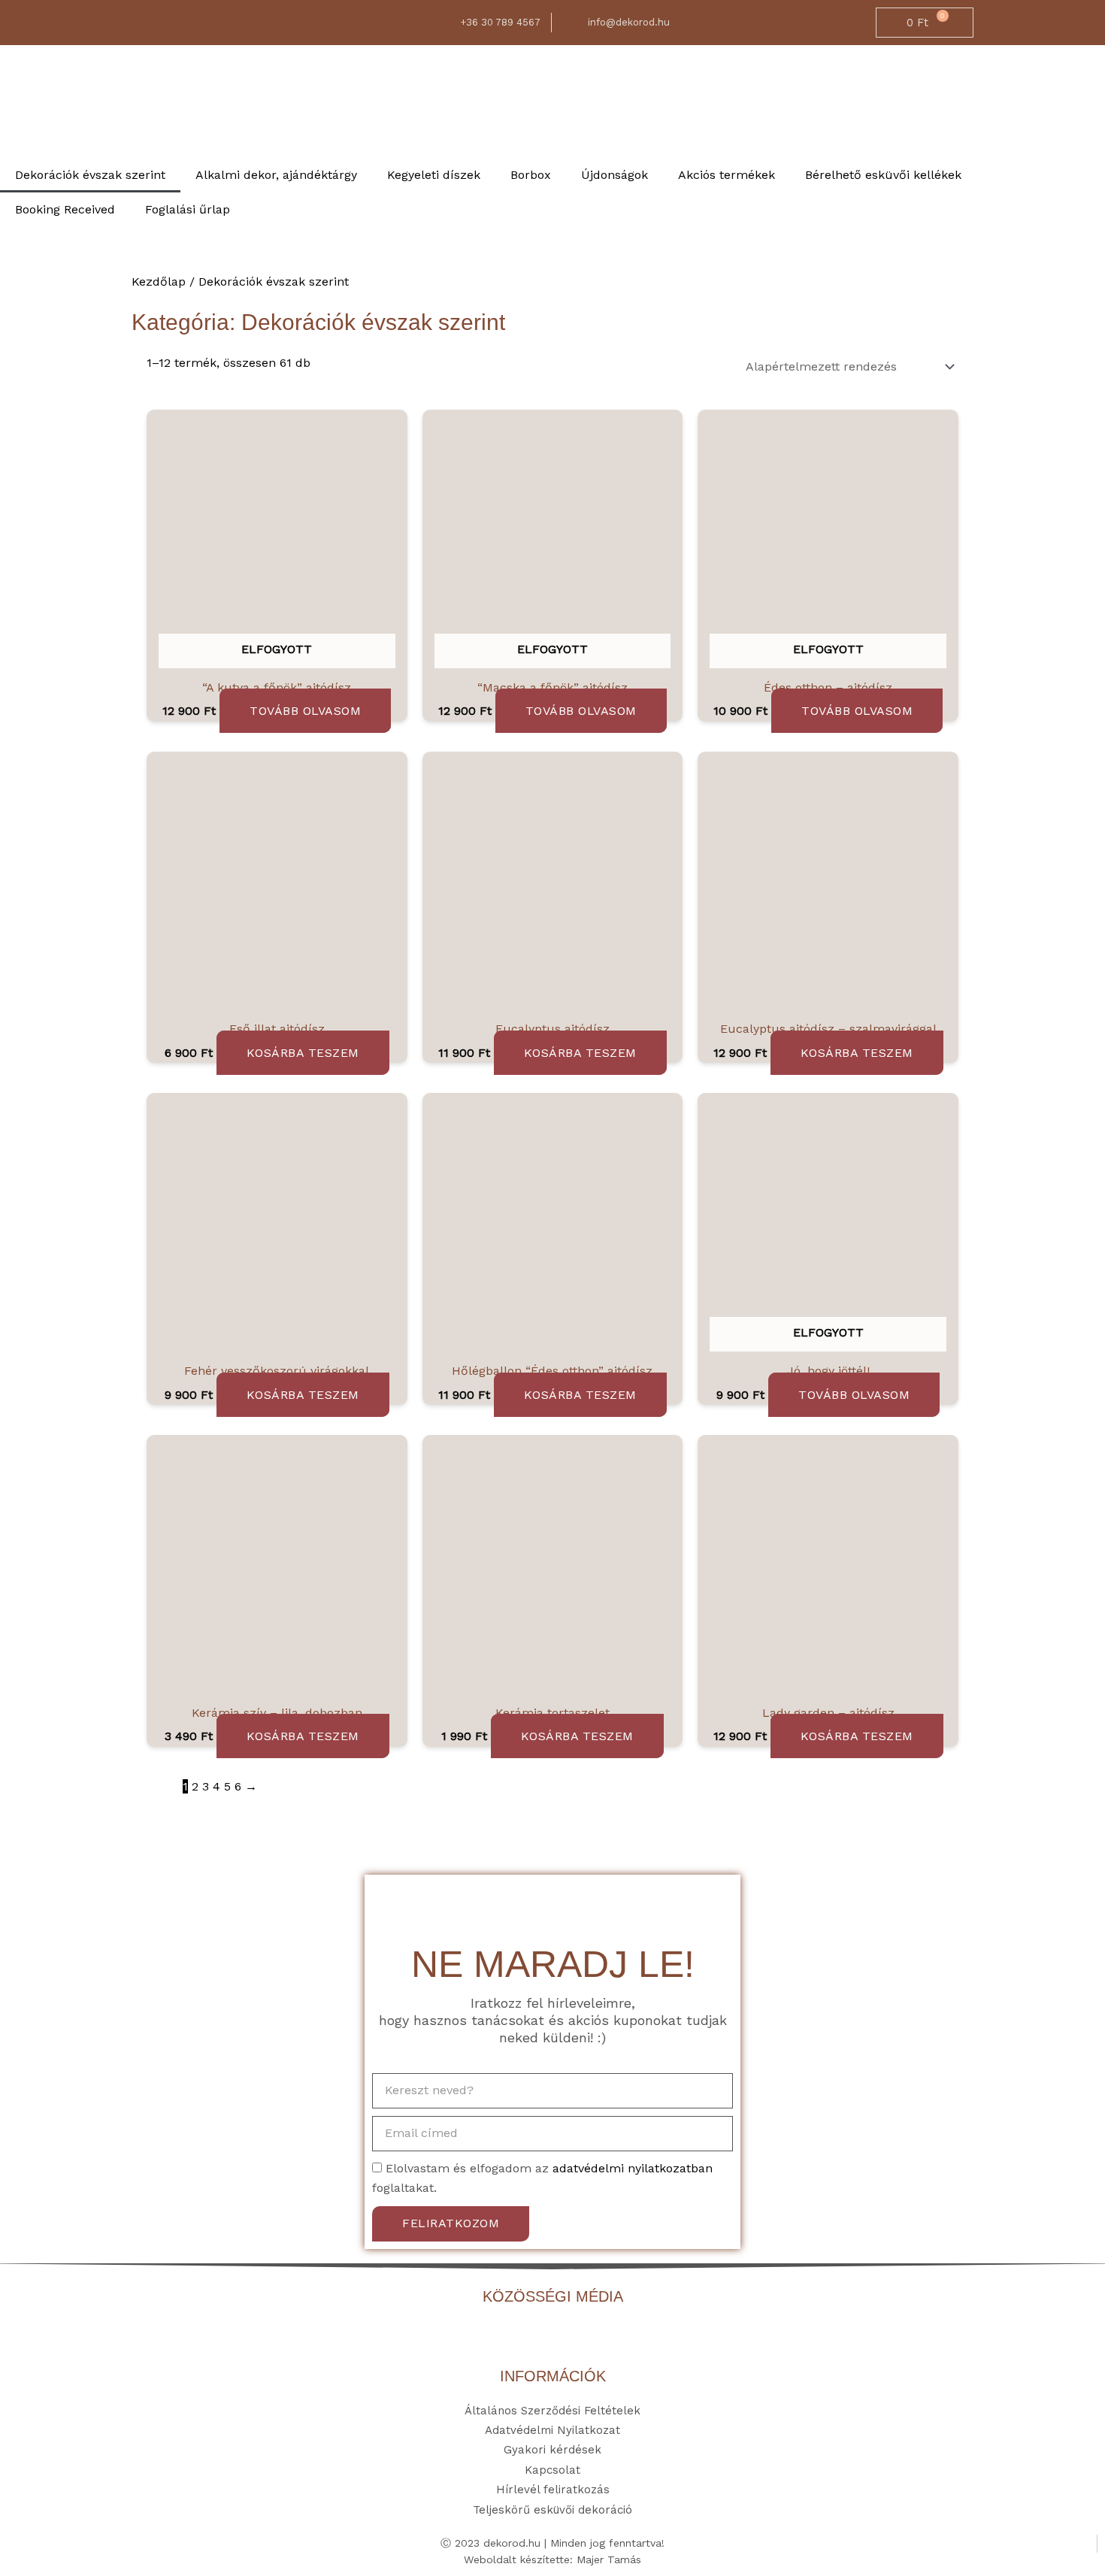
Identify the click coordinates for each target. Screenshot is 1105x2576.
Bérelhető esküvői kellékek (883, 175)
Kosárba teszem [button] (303, 1053)
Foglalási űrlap (188, 209)
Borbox (531, 175)
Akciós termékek (727, 175)
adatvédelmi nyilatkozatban (633, 2168)
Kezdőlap (159, 282)
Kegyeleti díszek (434, 175)
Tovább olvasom (305, 711)
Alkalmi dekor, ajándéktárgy (276, 175)
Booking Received (65, 209)
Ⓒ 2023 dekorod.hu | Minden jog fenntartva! (552, 2543)
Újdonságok (615, 175)
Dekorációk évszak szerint (90, 175)
